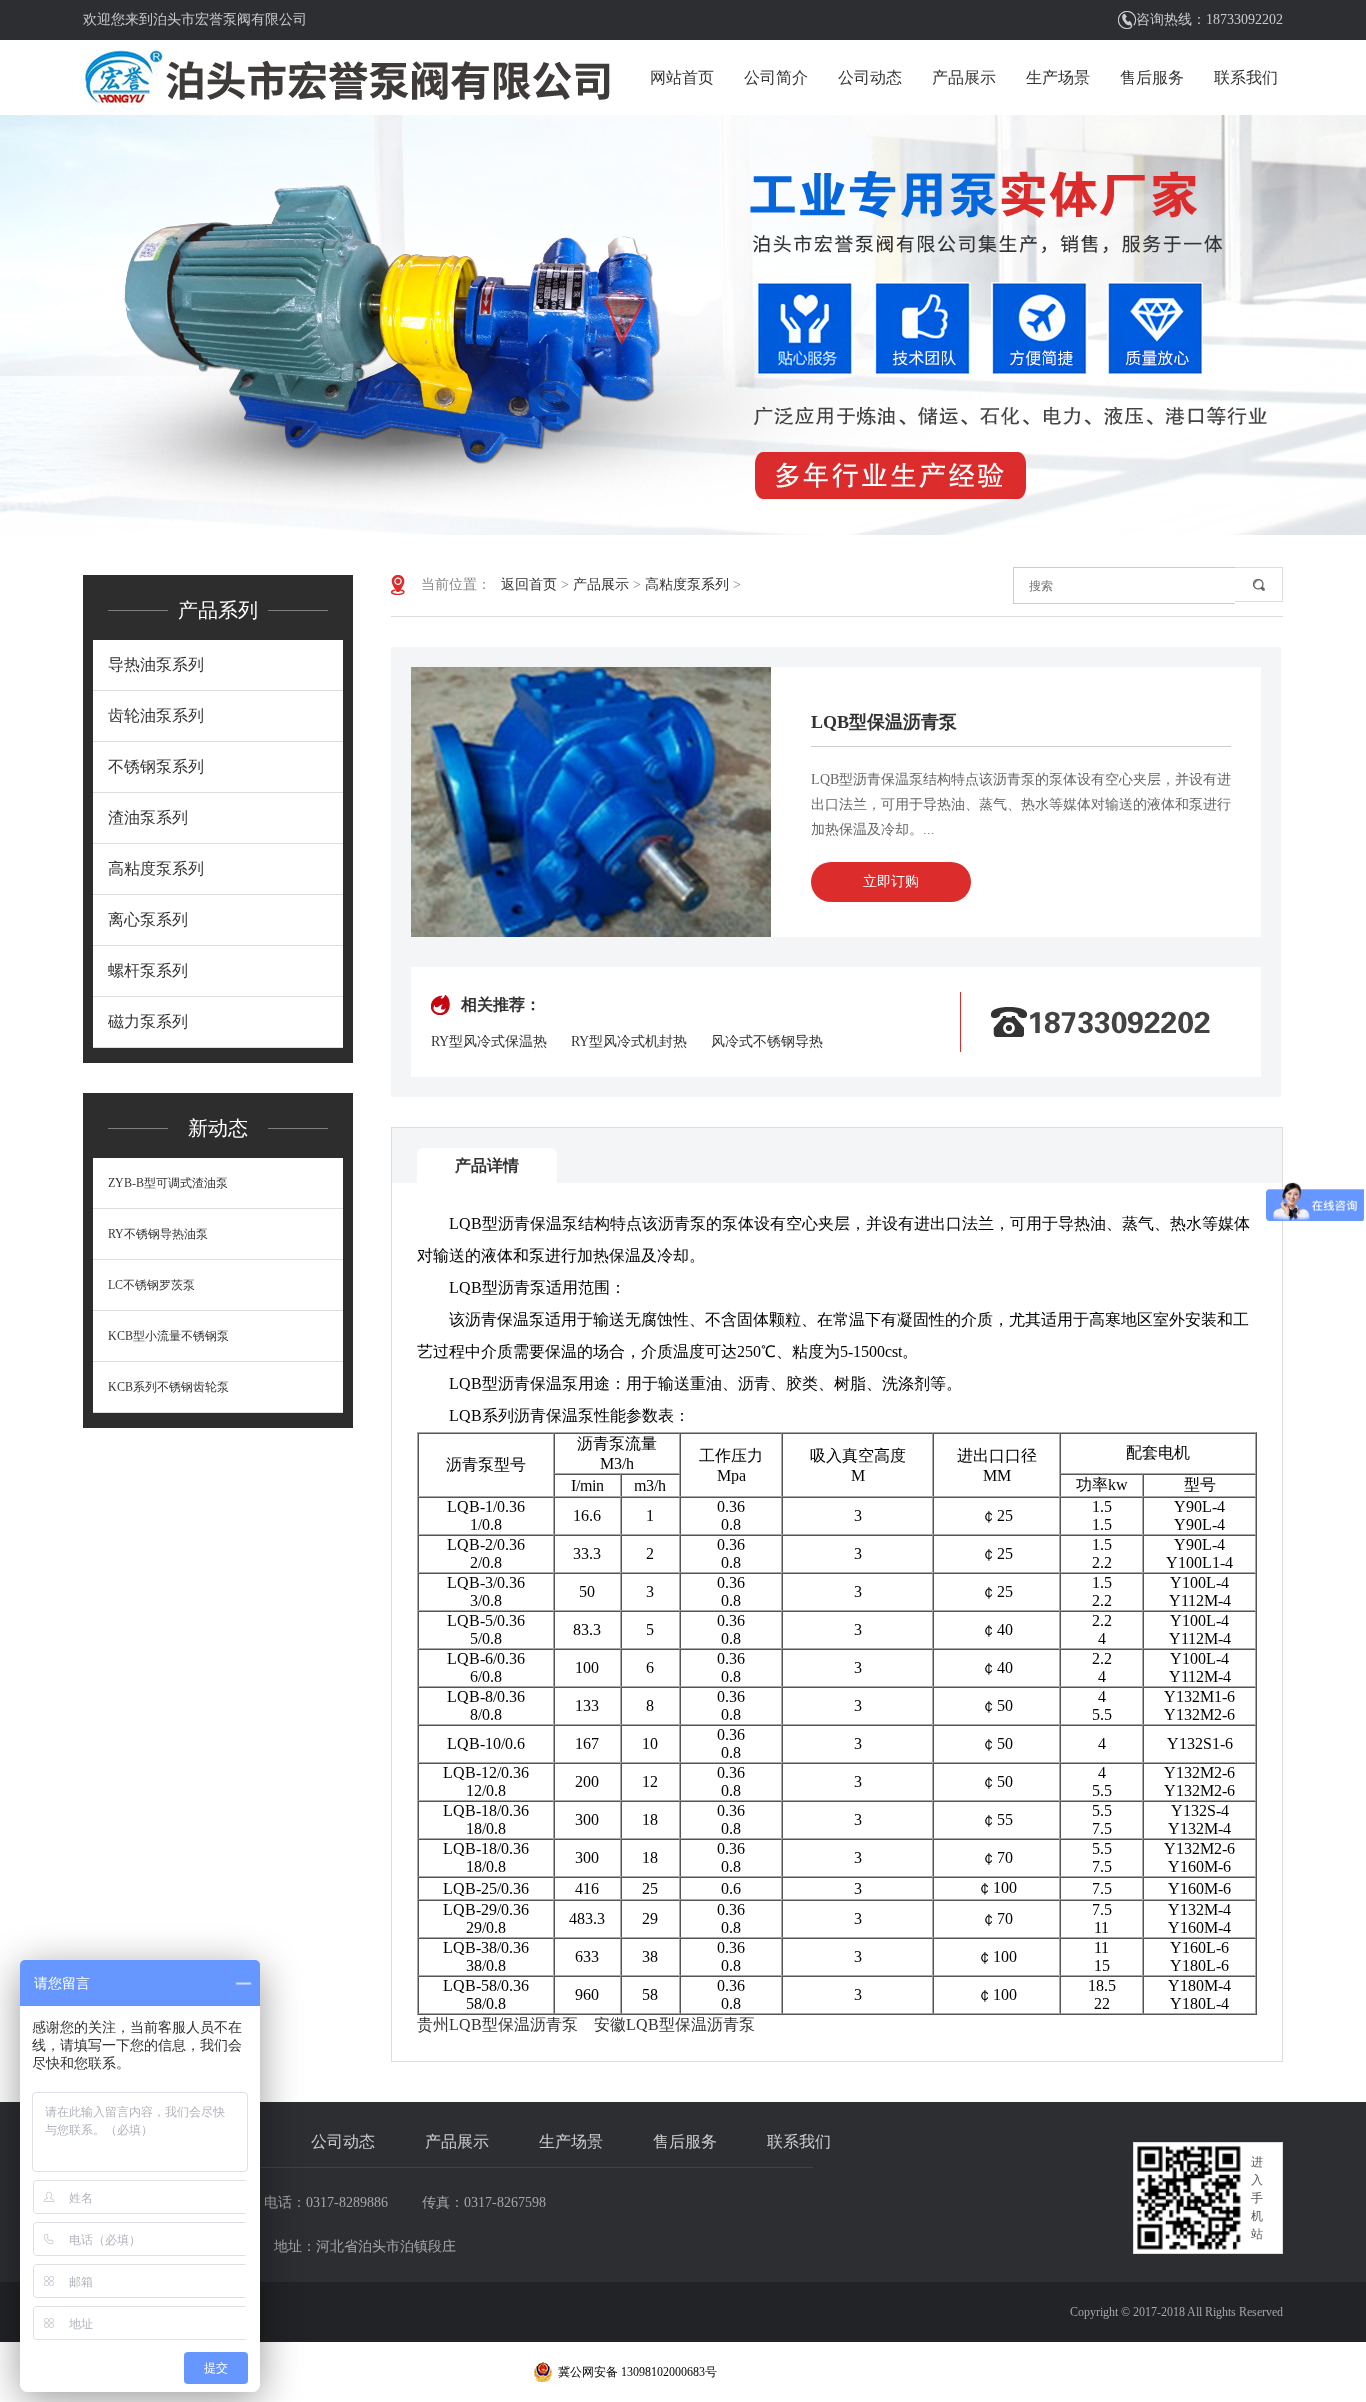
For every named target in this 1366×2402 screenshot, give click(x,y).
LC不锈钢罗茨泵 (151, 1285)
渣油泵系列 (148, 817)
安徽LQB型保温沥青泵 (674, 2024)
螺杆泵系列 (148, 970)
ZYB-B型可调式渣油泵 (168, 1183)
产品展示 (964, 77)
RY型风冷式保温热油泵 (489, 1043)
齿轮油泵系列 (156, 715)
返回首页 (529, 584)
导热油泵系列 (156, 664)
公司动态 (870, 77)
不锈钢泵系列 (156, 766)
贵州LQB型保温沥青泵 (497, 2024)
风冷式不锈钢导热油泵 (767, 1043)
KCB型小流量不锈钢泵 (168, 1336)
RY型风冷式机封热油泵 (629, 1043)
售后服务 (1152, 77)
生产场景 (1058, 77)
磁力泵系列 (148, 1021)
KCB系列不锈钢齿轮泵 (168, 1387)
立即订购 (891, 881)
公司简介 (776, 77)
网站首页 (682, 77)
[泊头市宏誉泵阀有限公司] (348, 77)
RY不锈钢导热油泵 (158, 1234)
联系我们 (1246, 77)
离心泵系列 (148, 919)
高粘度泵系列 (156, 868)
